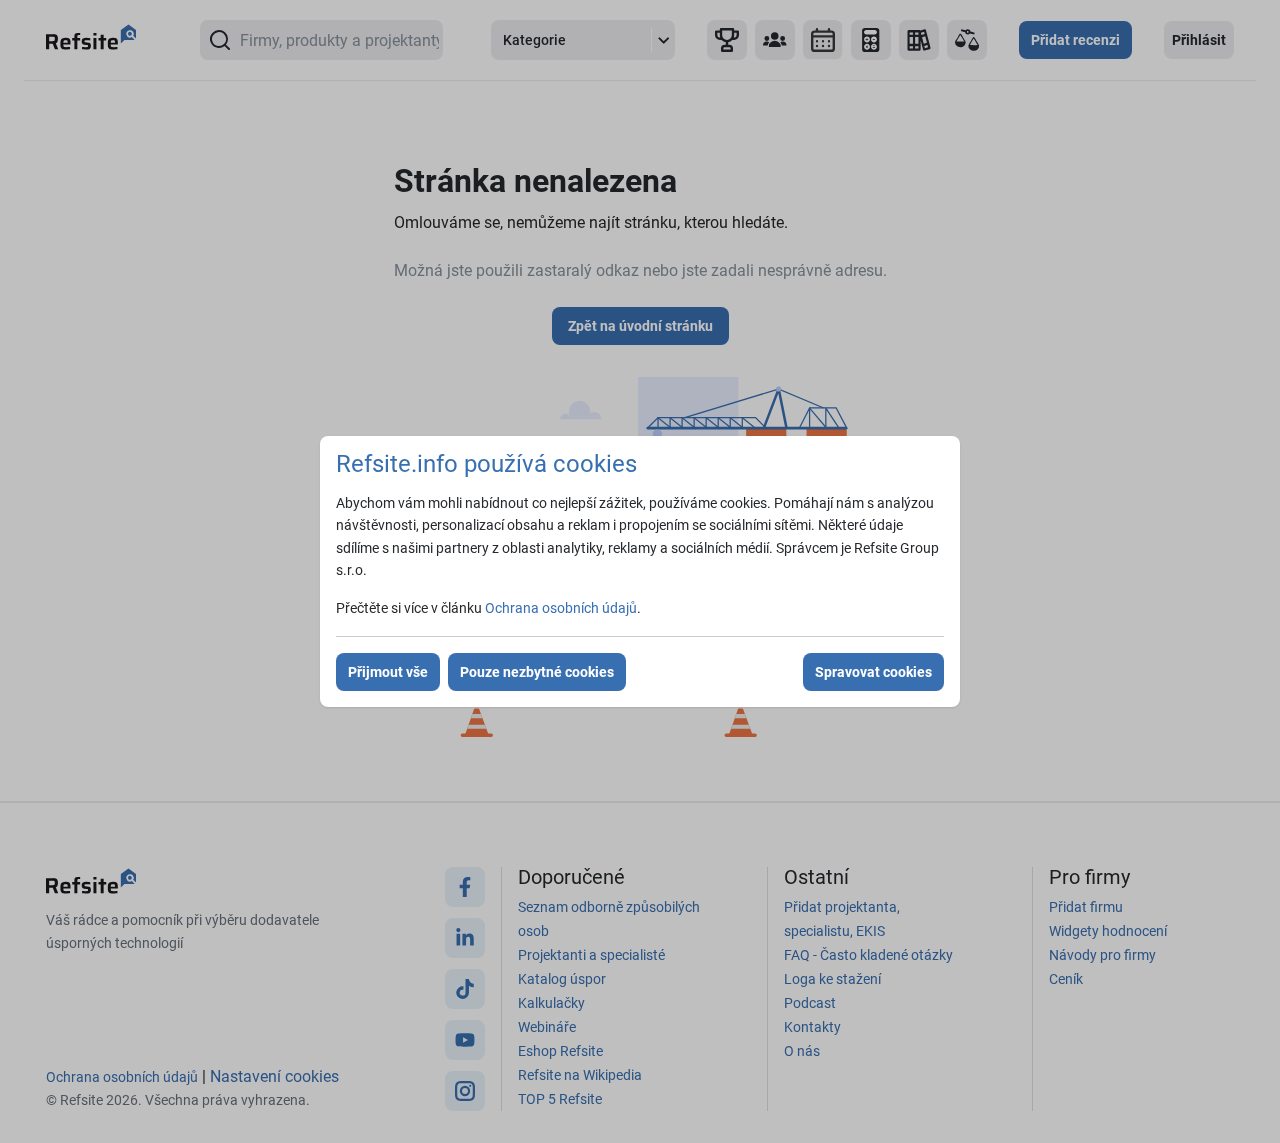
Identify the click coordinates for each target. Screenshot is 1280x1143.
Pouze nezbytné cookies (537, 672)
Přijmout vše (388, 672)
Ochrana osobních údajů (561, 608)
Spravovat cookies (873, 672)
